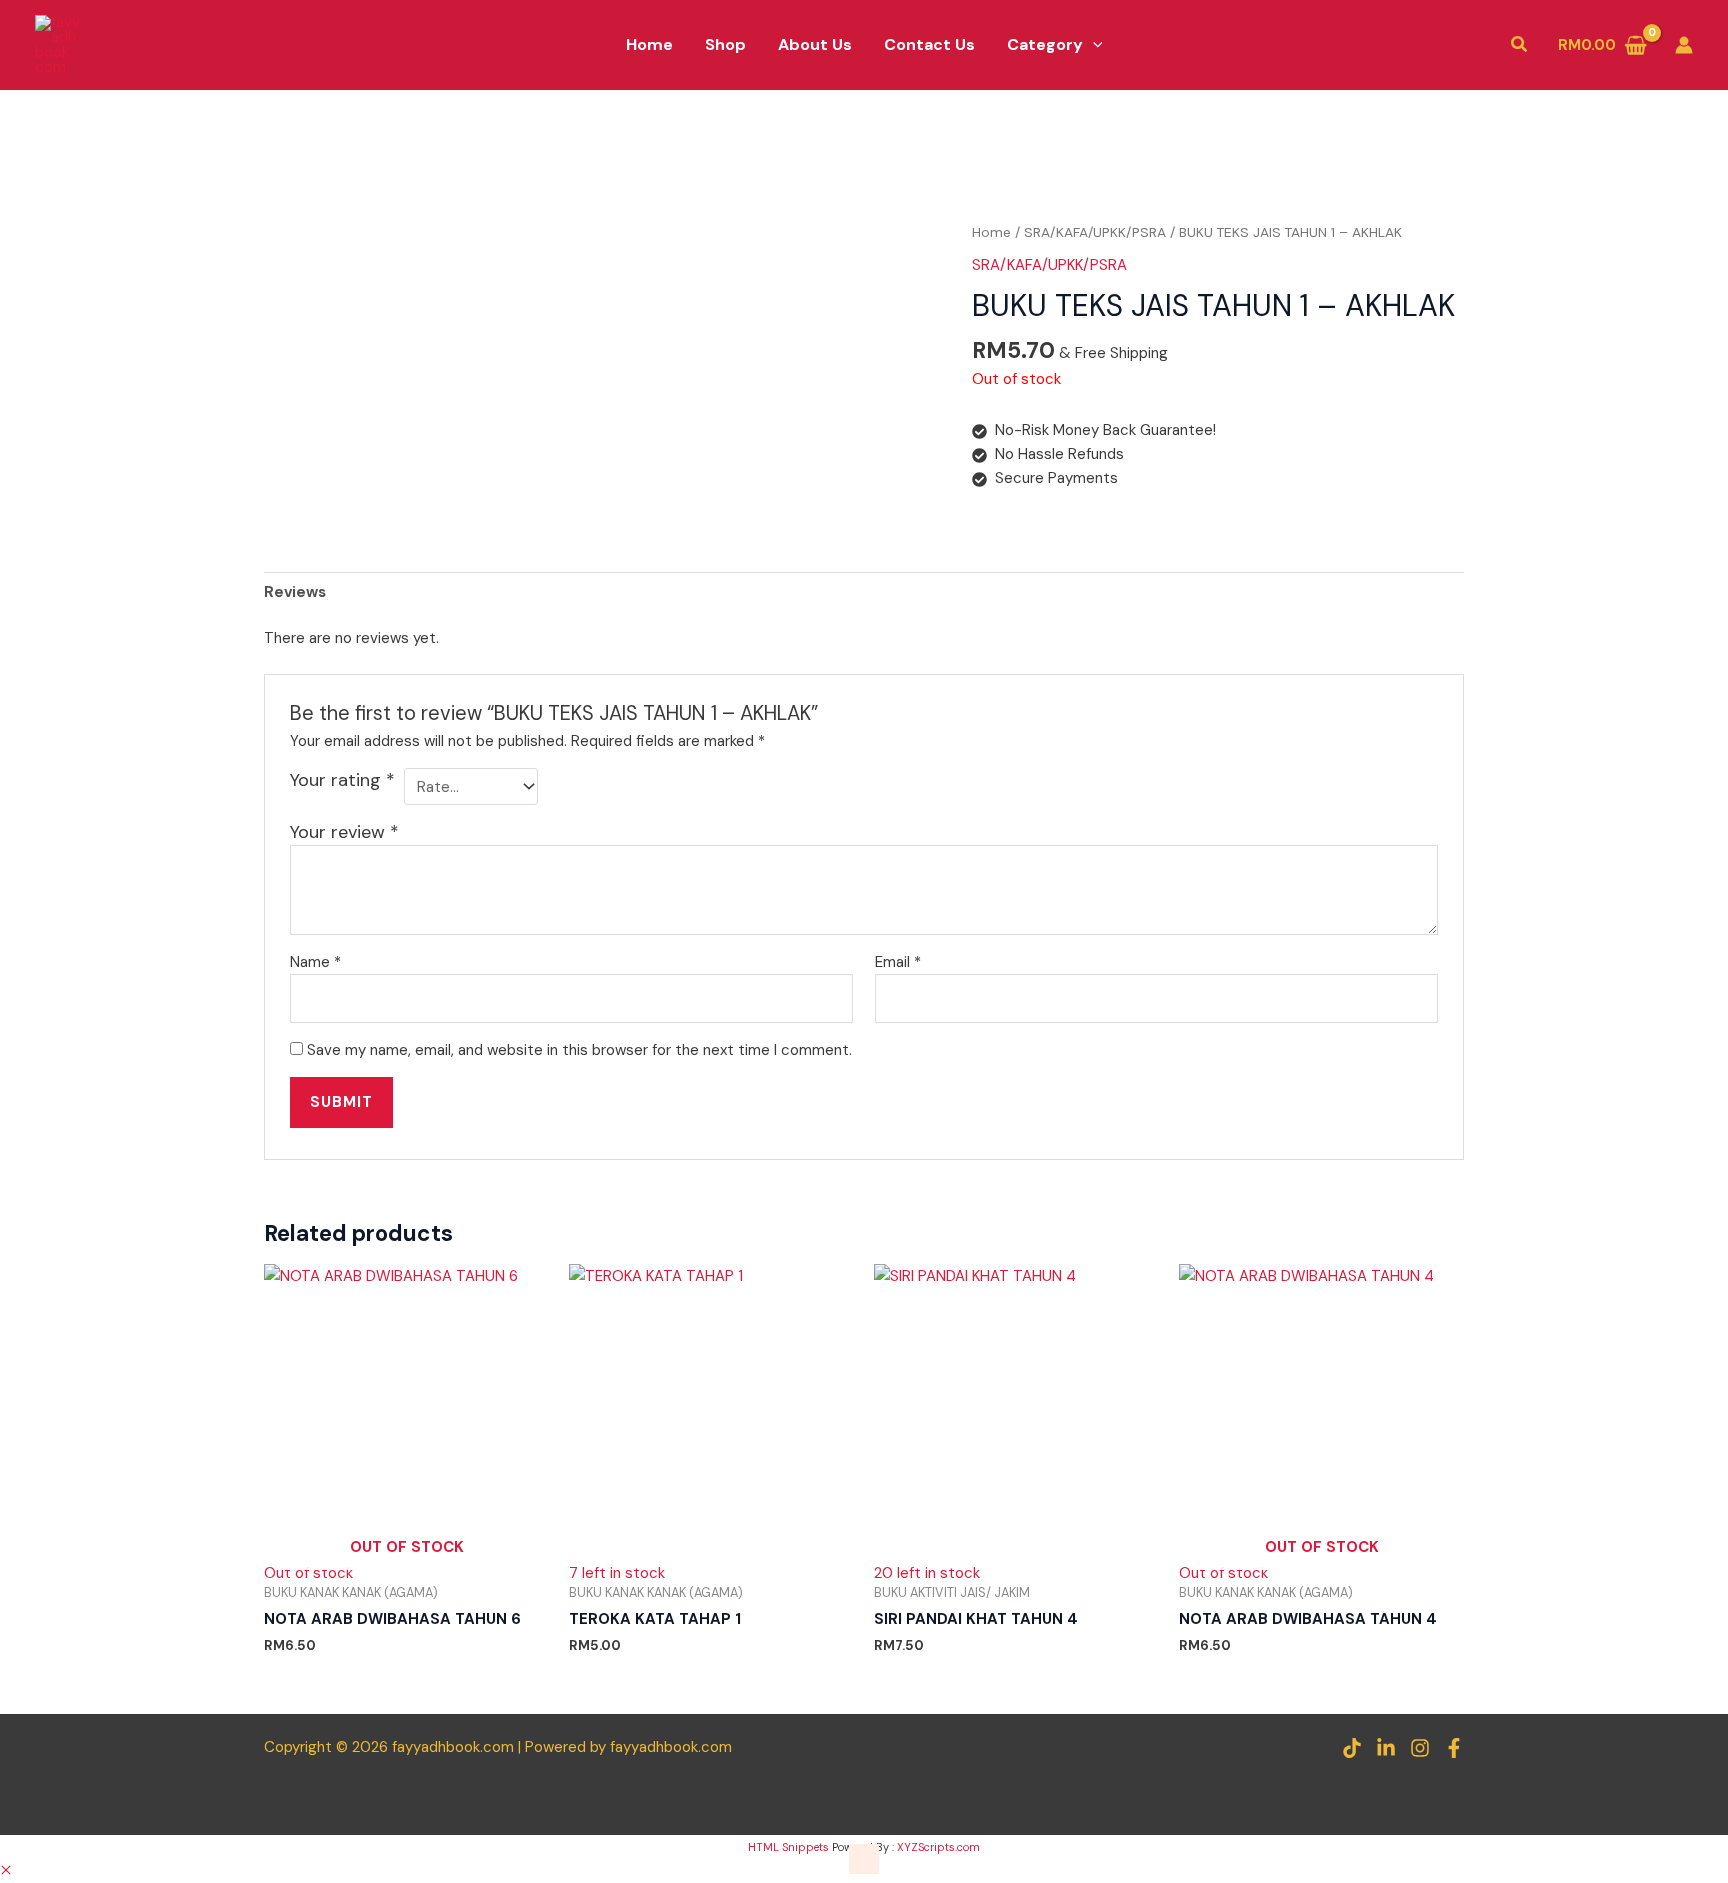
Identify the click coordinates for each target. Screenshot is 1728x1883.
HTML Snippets (788, 1847)
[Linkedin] (1386, 1748)
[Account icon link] (1684, 45)
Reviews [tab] (295, 592)
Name (315, 962)
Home (991, 232)
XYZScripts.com (938, 1847)
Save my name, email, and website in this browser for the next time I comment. (579, 1050)
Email (898, 962)
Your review (344, 832)
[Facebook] (1454, 1748)
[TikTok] (1352, 1748)
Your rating (342, 780)
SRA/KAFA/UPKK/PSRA (1095, 232)
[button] (1093, 45)
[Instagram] (1420, 1748)
